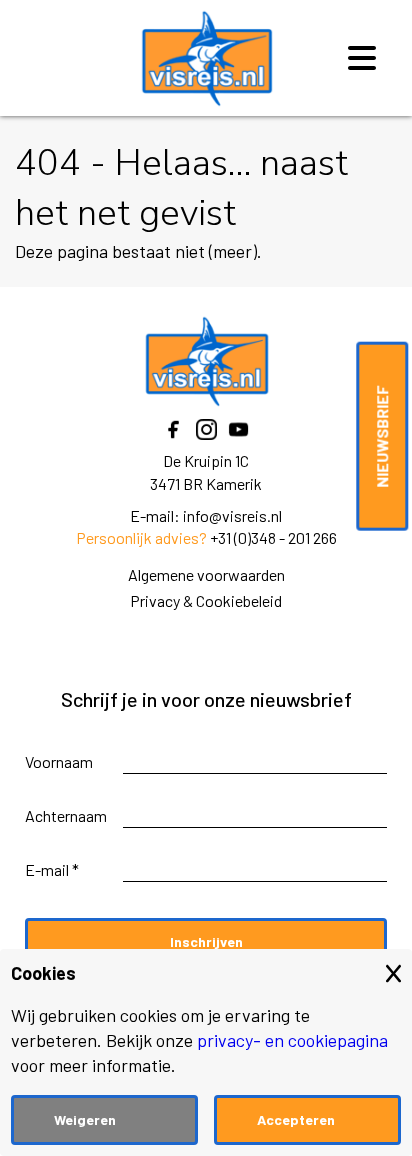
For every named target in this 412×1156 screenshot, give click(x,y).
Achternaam (66, 815)
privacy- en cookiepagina (292, 1040)
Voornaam (59, 761)
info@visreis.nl (232, 515)
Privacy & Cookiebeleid (206, 600)
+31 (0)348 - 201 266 (273, 537)
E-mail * (52, 869)
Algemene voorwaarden (206, 574)
